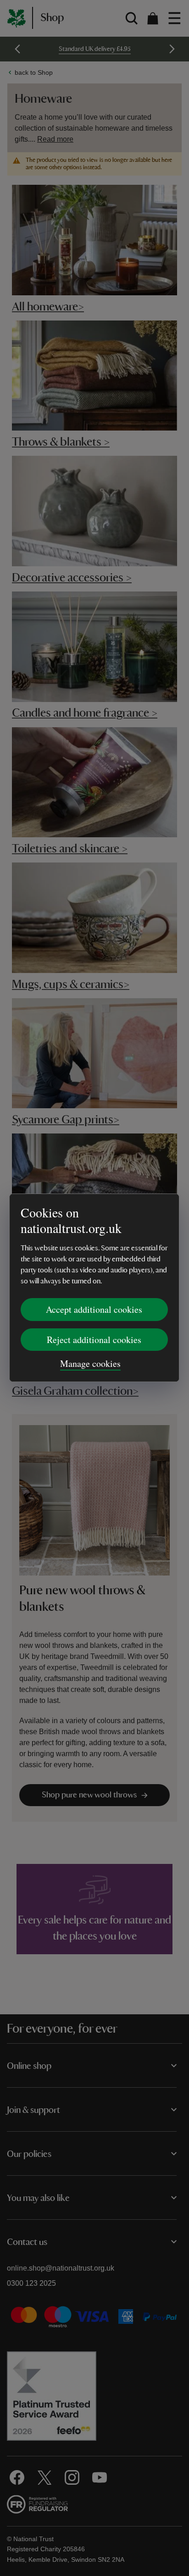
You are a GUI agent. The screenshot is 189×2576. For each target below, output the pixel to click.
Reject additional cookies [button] (94, 1340)
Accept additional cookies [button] (94, 1309)
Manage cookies (90, 1363)
